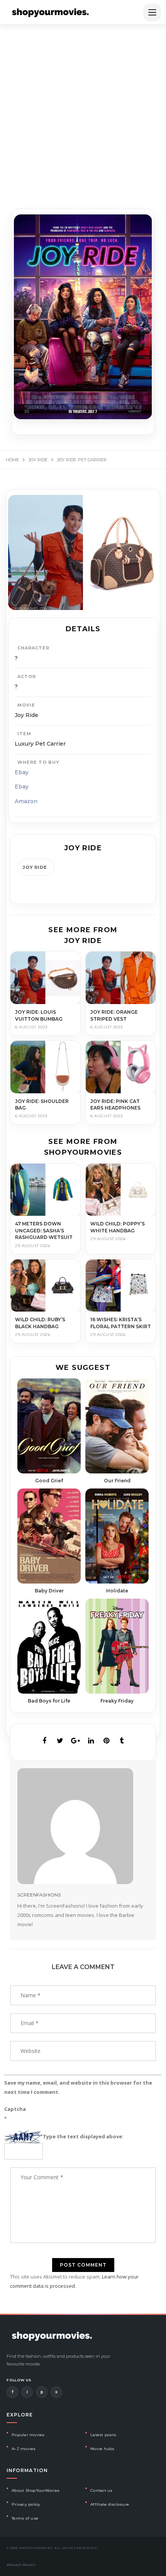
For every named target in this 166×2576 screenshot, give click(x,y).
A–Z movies (24, 2449)
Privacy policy (26, 2504)
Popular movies (28, 2435)
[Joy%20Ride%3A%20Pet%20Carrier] (44, 1741)
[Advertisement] (83, 112)
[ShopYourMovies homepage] (50, 12)
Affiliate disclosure (110, 2504)
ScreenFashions (39, 1895)
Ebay (22, 772)
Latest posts (103, 2435)
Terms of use (25, 2518)
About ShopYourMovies (36, 2490)
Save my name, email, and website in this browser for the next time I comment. (78, 2087)
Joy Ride (35, 867)
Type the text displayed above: (83, 2136)
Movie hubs (102, 2449)
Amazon (26, 801)
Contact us (102, 2490)
